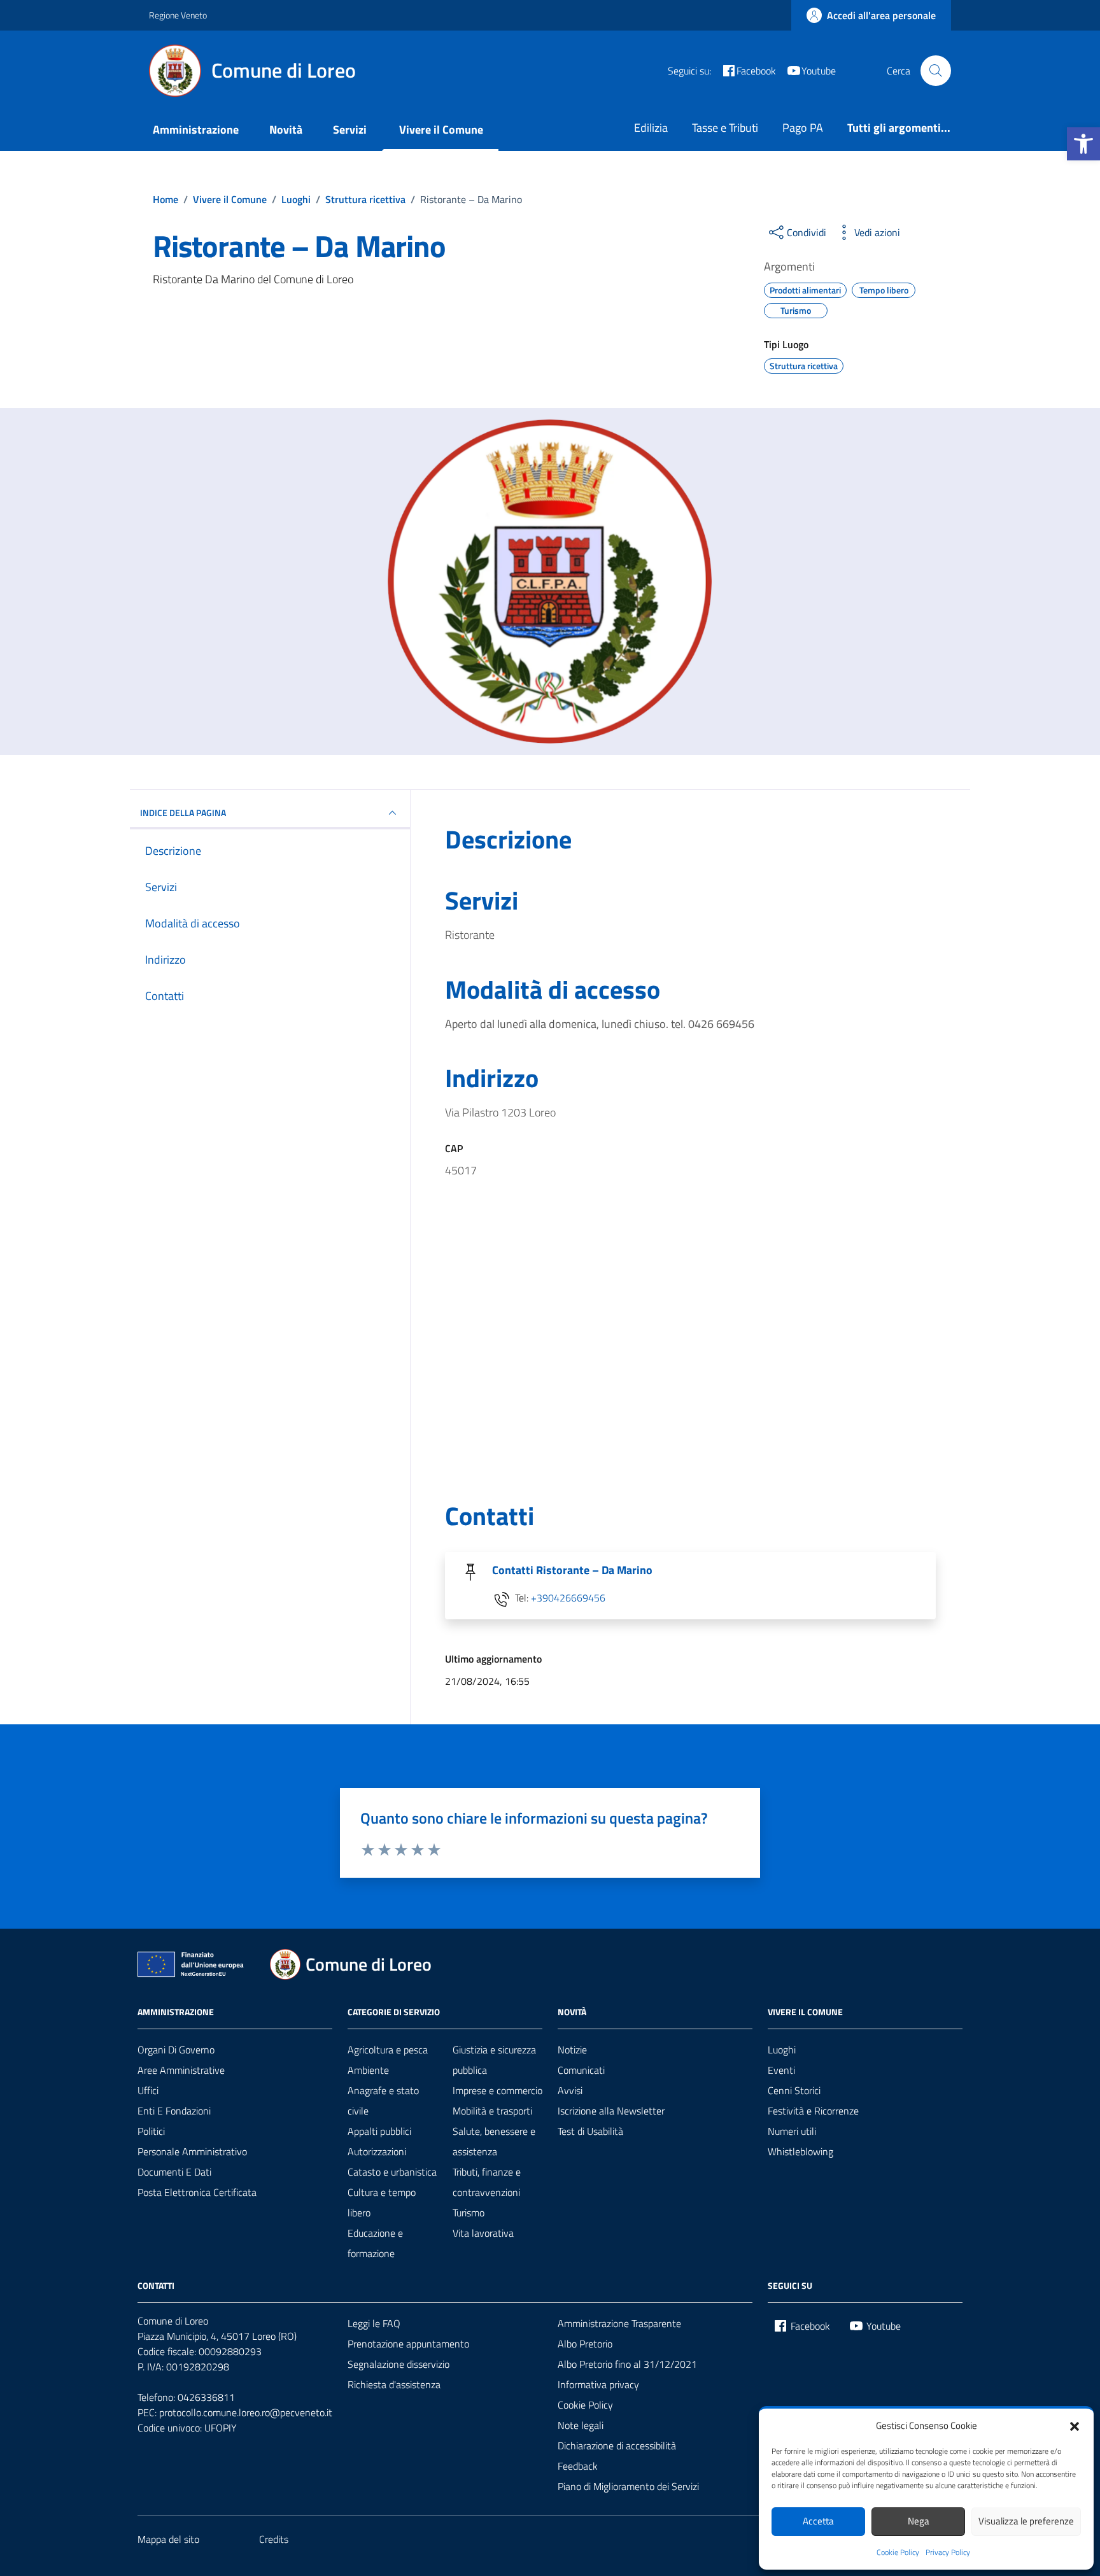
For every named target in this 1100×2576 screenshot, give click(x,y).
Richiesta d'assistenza (394, 2384)
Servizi (350, 130)
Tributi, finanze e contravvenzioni (487, 2182)
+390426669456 (568, 1598)
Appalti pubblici (379, 2131)
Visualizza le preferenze (1026, 2521)
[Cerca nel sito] (936, 71)
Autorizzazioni (377, 2151)
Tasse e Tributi (725, 128)
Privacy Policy (948, 2552)
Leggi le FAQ (374, 2323)
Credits (274, 2539)
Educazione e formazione (375, 2243)
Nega (919, 2521)
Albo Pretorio (585, 2344)
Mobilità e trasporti (492, 2111)
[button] (1083, 144)
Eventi (781, 2070)
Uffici (148, 2090)
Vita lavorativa (483, 2233)
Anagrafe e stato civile (383, 2101)
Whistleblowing (800, 2151)
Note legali (581, 2425)
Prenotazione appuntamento (408, 2344)
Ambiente (368, 2070)
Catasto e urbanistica (392, 2172)
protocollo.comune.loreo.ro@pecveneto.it (246, 2412)
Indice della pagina (183, 813)
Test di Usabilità (590, 2131)
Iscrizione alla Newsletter (611, 2111)
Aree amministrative (181, 2070)
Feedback (578, 2466)
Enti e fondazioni (174, 2111)
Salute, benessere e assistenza (494, 2141)
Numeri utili (792, 2131)
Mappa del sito (168, 2539)
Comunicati (581, 2070)
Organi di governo (176, 2050)
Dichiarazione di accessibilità (617, 2446)
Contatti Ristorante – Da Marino (572, 1570)
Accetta (818, 2521)
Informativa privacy (598, 2384)
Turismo (469, 2213)
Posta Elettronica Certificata (197, 2192)
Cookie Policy (898, 2552)
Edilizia (651, 128)
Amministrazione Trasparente (619, 2323)
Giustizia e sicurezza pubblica (494, 2060)
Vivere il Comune (441, 130)
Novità (286, 130)
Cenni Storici (794, 2090)
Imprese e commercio (497, 2090)
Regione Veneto (178, 15)
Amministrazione (196, 130)
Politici (151, 2131)
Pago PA (803, 128)
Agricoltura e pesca (388, 2050)
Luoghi (782, 2050)
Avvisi (570, 2090)
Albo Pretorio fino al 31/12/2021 (627, 2364)
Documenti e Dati (174, 2172)
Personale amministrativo (192, 2151)
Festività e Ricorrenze (813, 2111)
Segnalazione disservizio (398, 2364)
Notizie (572, 2050)
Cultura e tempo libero (382, 2202)
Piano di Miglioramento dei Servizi (628, 2486)
